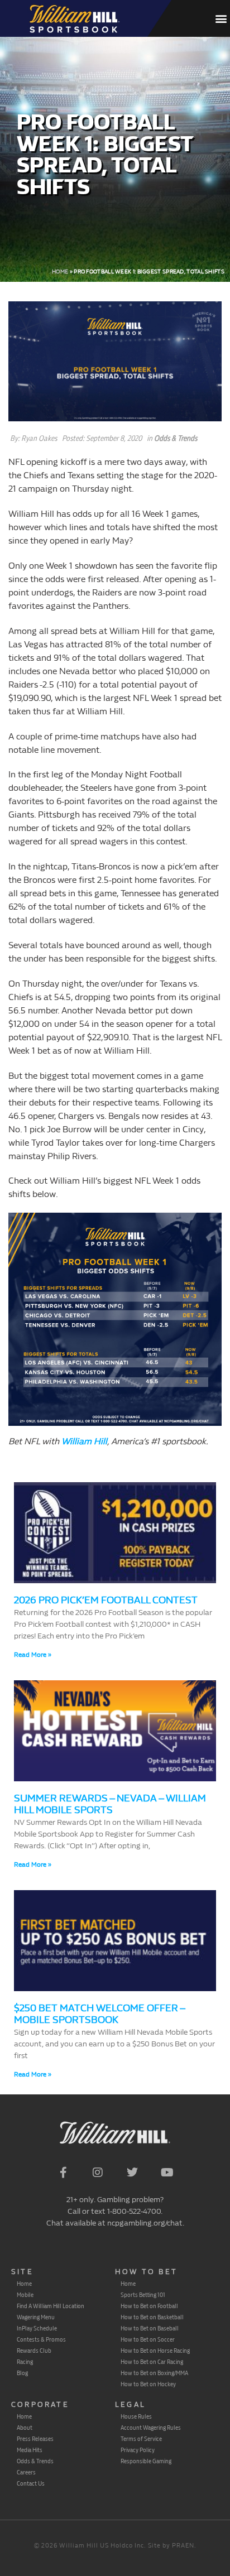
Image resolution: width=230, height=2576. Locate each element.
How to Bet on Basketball (152, 2317)
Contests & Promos (41, 2339)
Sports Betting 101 (143, 2295)
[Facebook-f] (63, 2173)
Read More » (33, 1655)
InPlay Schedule (37, 2328)
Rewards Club (34, 2351)
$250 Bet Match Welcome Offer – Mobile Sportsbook (99, 2014)
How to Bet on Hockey (148, 2384)
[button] (221, 19)
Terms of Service (141, 2439)
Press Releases (35, 2439)
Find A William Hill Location (51, 2306)
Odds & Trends (176, 438)
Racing (25, 2362)
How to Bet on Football (149, 2306)
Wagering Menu (36, 2317)
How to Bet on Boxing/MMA (154, 2373)
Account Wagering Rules (151, 2428)
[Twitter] (132, 2173)
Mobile (25, 2295)
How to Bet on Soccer (148, 2339)
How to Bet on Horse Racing (155, 2351)
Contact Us (31, 2483)
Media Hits (30, 2450)
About (25, 2428)
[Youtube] (167, 2173)
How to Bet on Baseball (150, 2328)
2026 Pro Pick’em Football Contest (106, 1600)
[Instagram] (98, 2173)
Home (60, 272)
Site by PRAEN (171, 2546)
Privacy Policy (138, 2450)
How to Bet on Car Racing (152, 2362)
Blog (22, 2373)
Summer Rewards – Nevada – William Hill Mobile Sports (110, 1804)
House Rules (136, 2416)
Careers (26, 2472)
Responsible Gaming (146, 2461)
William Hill (84, 1441)
